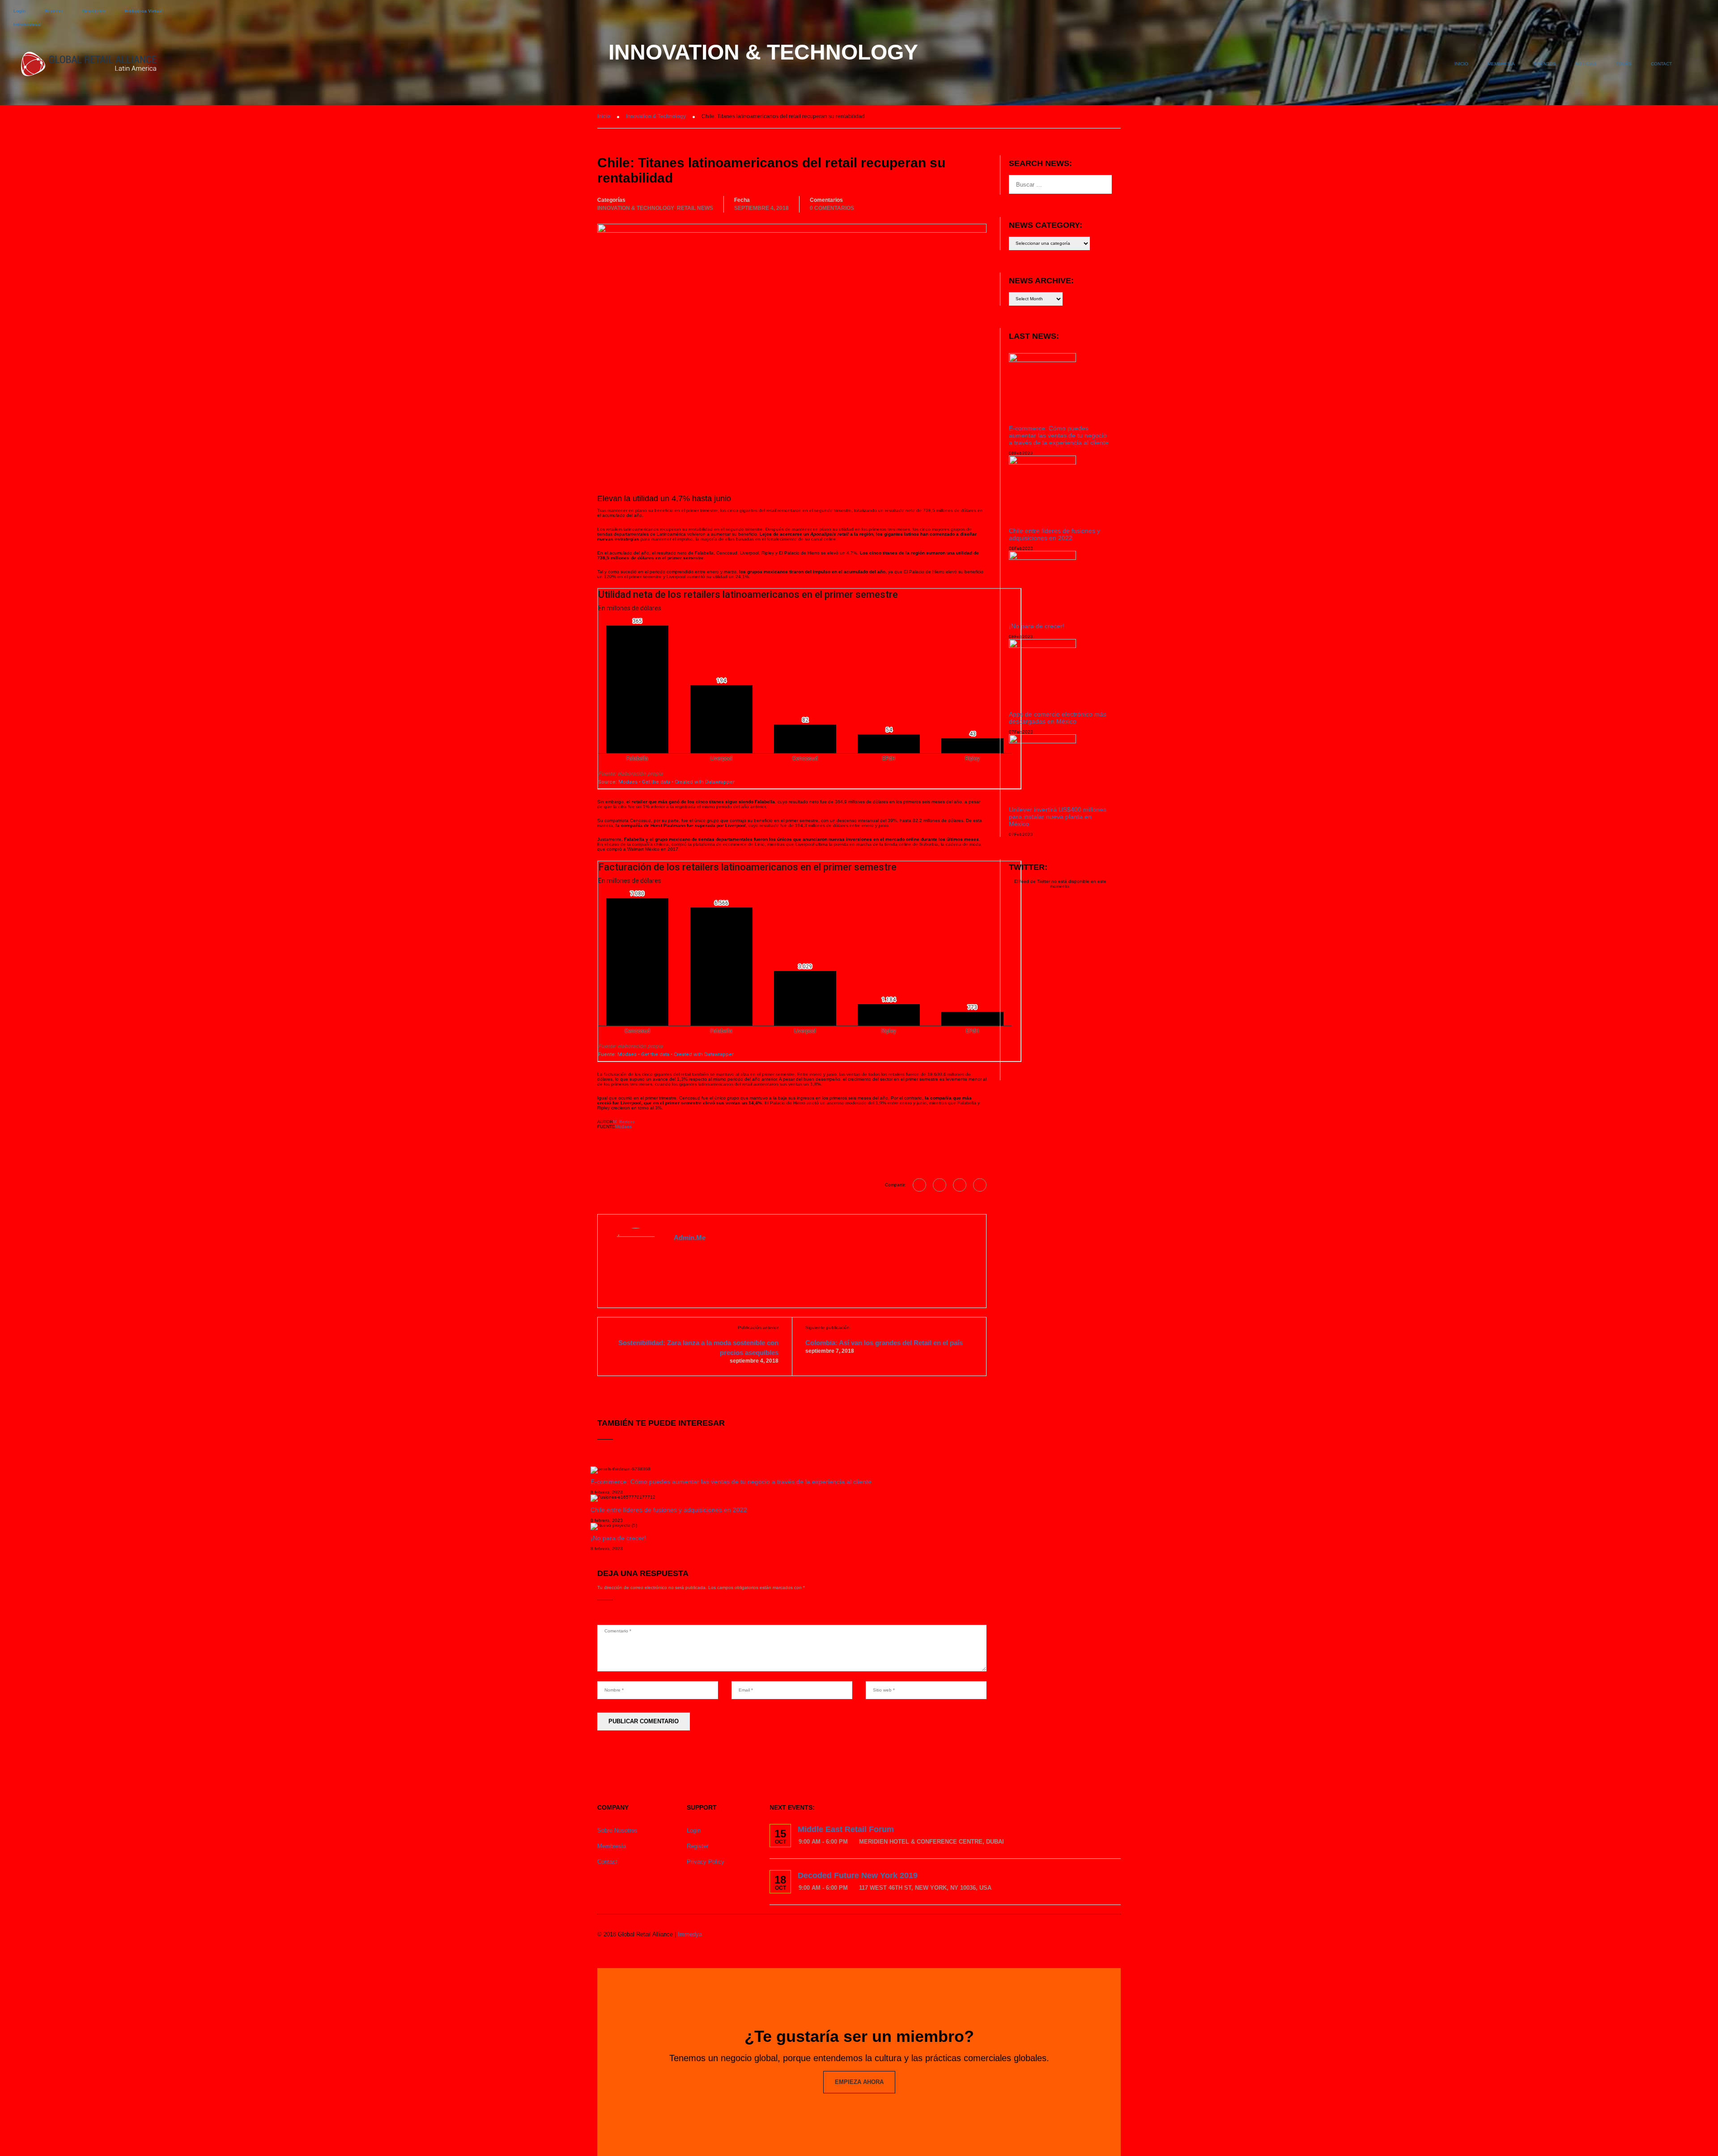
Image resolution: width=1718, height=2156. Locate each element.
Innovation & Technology (636, 208)
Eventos (1545, 64)
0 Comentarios (832, 208)
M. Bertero (624, 1122)
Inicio (1461, 64)
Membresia (1501, 64)
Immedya (690, 1934)
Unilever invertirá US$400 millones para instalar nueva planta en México (1058, 817)
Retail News (695, 208)
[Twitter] (960, 1185)
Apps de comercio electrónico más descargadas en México (1058, 718)
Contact (1661, 64)
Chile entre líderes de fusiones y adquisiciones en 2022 (669, 1510)
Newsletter (94, 11)
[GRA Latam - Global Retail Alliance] (89, 68)
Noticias (1586, 64)
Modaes (623, 1127)
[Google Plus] (940, 1185)
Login (19, 11)
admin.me (690, 1238)
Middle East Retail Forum (846, 1829)
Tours (1624, 64)
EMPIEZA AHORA (859, 2082)
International (27, 24)
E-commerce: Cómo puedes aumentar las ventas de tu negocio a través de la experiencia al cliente (731, 1482)
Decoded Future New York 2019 (858, 1875)
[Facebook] (919, 1185)
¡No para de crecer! (618, 1538)
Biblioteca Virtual (144, 11)
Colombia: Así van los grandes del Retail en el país (884, 1343)
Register (54, 11)
